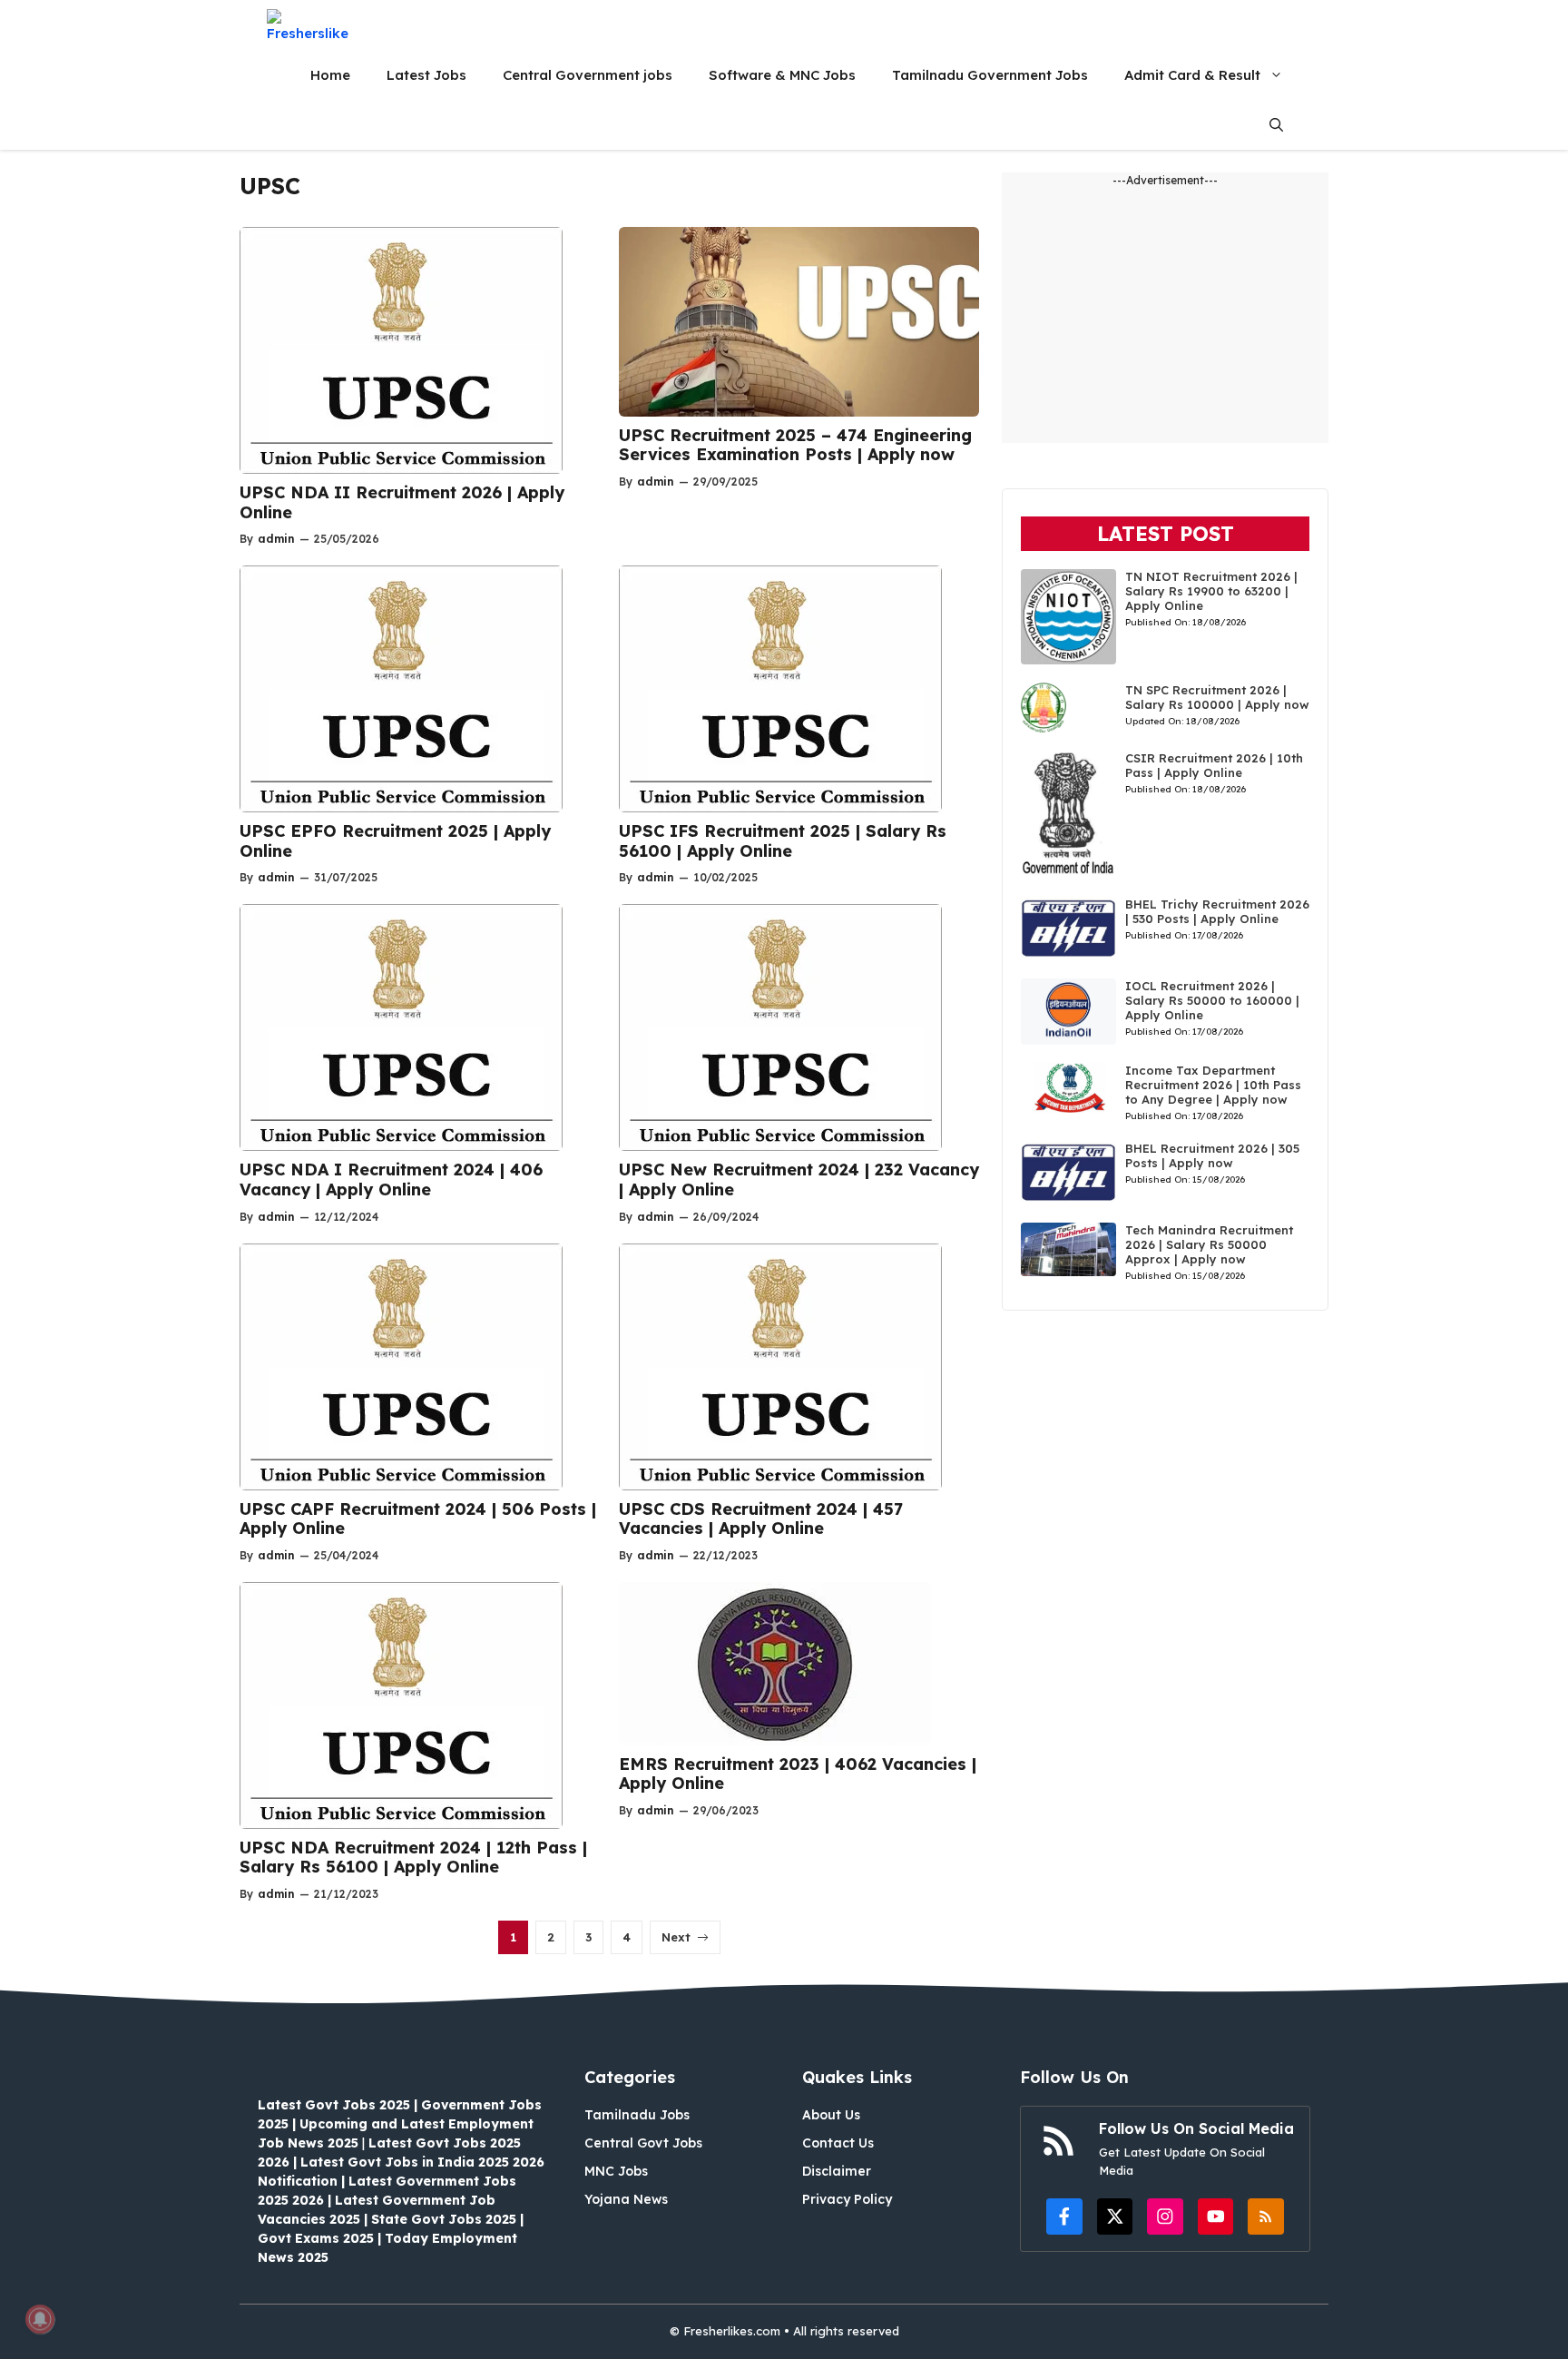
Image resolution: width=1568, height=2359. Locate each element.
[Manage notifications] (40, 2319)
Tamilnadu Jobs (637, 2115)
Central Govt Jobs (643, 2143)
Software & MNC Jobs (782, 75)
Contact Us (838, 2143)
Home (330, 75)
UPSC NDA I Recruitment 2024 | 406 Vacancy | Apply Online (391, 1179)
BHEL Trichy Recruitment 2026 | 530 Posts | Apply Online (1217, 911)
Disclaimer (837, 2171)
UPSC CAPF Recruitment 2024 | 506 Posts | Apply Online (418, 1519)
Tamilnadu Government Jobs (990, 75)
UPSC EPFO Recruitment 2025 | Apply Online (395, 841)
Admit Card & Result (1192, 75)
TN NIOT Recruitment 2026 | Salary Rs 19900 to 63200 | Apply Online (1211, 591)
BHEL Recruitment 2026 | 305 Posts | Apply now (1212, 1155)
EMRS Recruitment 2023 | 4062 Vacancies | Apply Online (798, 1774)
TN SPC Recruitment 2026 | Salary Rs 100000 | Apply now (1217, 697)
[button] (1276, 125)
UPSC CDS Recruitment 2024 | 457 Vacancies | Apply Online (761, 1519)
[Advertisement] (1165, 316)
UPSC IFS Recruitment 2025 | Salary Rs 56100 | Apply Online (783, 841)
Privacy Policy (847, 2199)
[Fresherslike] (314, 25)
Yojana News (626, 2199)
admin (276, 539)
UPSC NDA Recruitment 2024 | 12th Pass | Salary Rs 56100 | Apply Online (413, 1858)
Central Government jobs (588, 75)
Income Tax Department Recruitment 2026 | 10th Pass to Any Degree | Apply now (1213, 1085)
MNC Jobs (616, 2171)
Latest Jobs (426, 75)
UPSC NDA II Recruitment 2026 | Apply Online (402, 502)
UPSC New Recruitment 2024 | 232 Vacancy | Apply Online (799, 1179)
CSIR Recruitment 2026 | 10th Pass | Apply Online (1214, 765)
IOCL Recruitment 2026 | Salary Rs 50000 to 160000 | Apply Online (1212, 1000)
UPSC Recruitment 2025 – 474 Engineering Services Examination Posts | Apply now (795, 445)
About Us (831, 2115)
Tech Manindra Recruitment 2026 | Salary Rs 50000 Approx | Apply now (1209, 1244)
